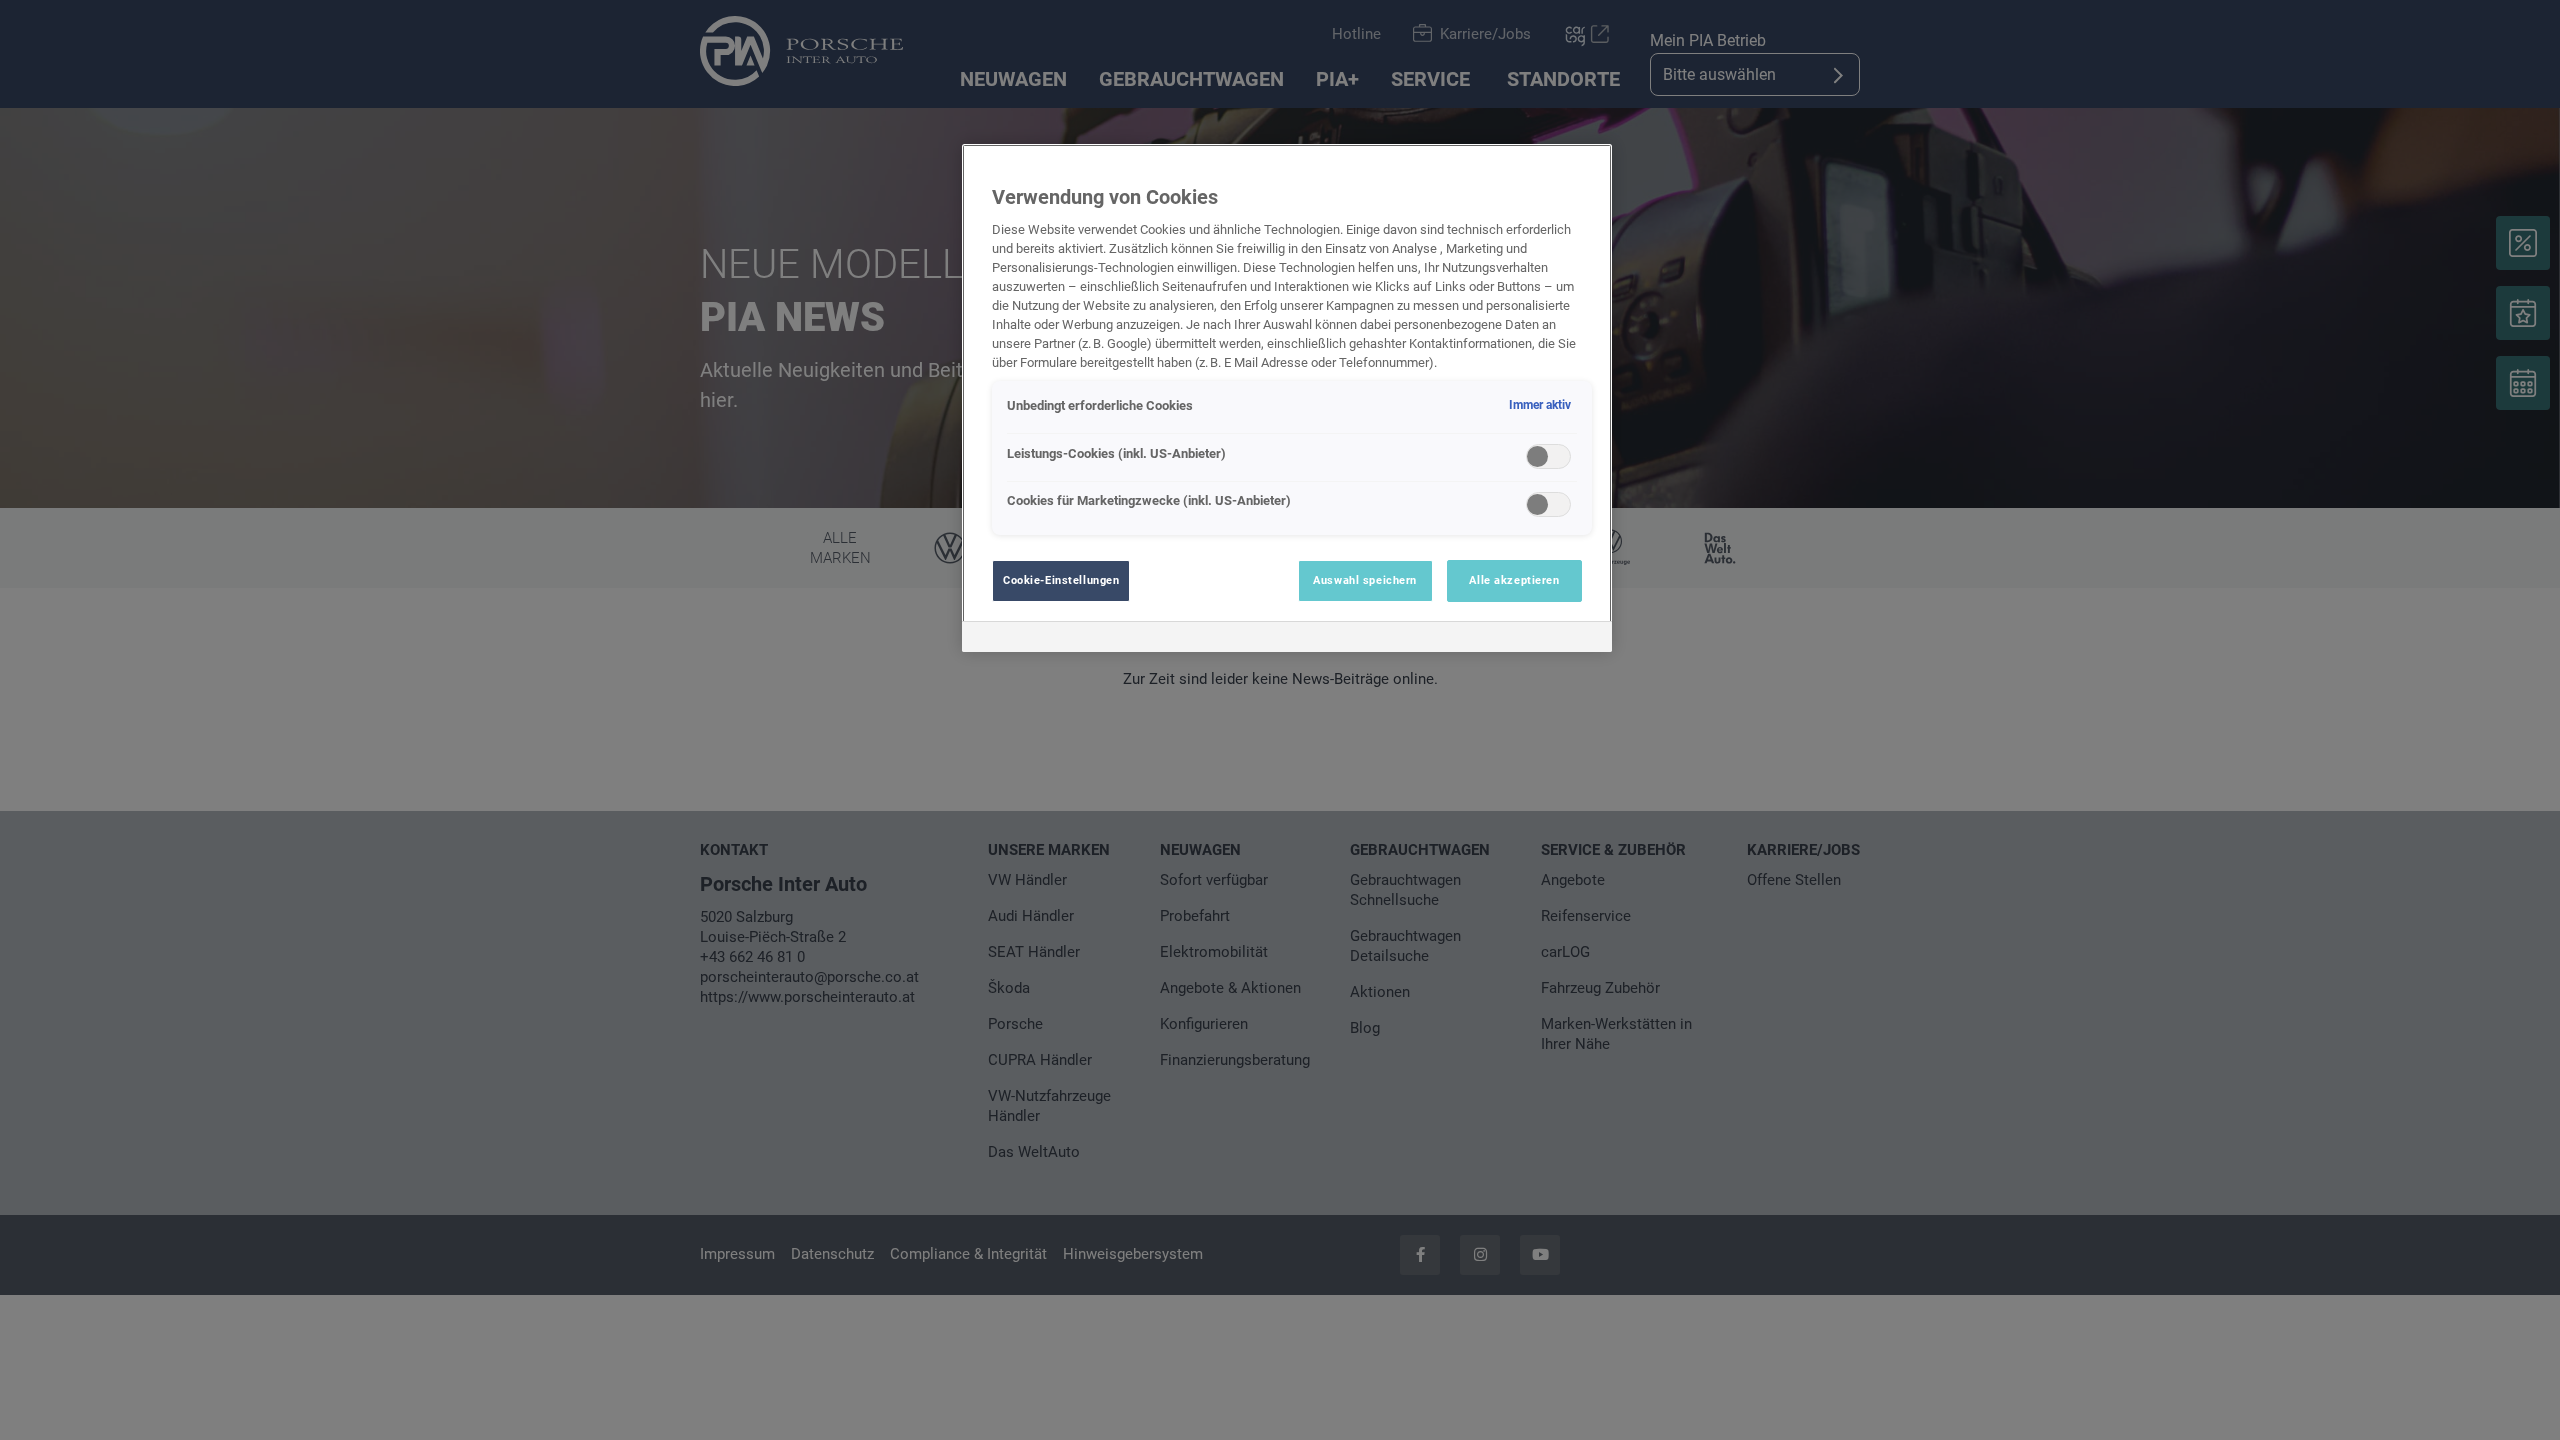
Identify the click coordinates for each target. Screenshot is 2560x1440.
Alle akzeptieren (1514, 580)
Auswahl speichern (1365, 580)
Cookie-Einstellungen (1061, 580)
